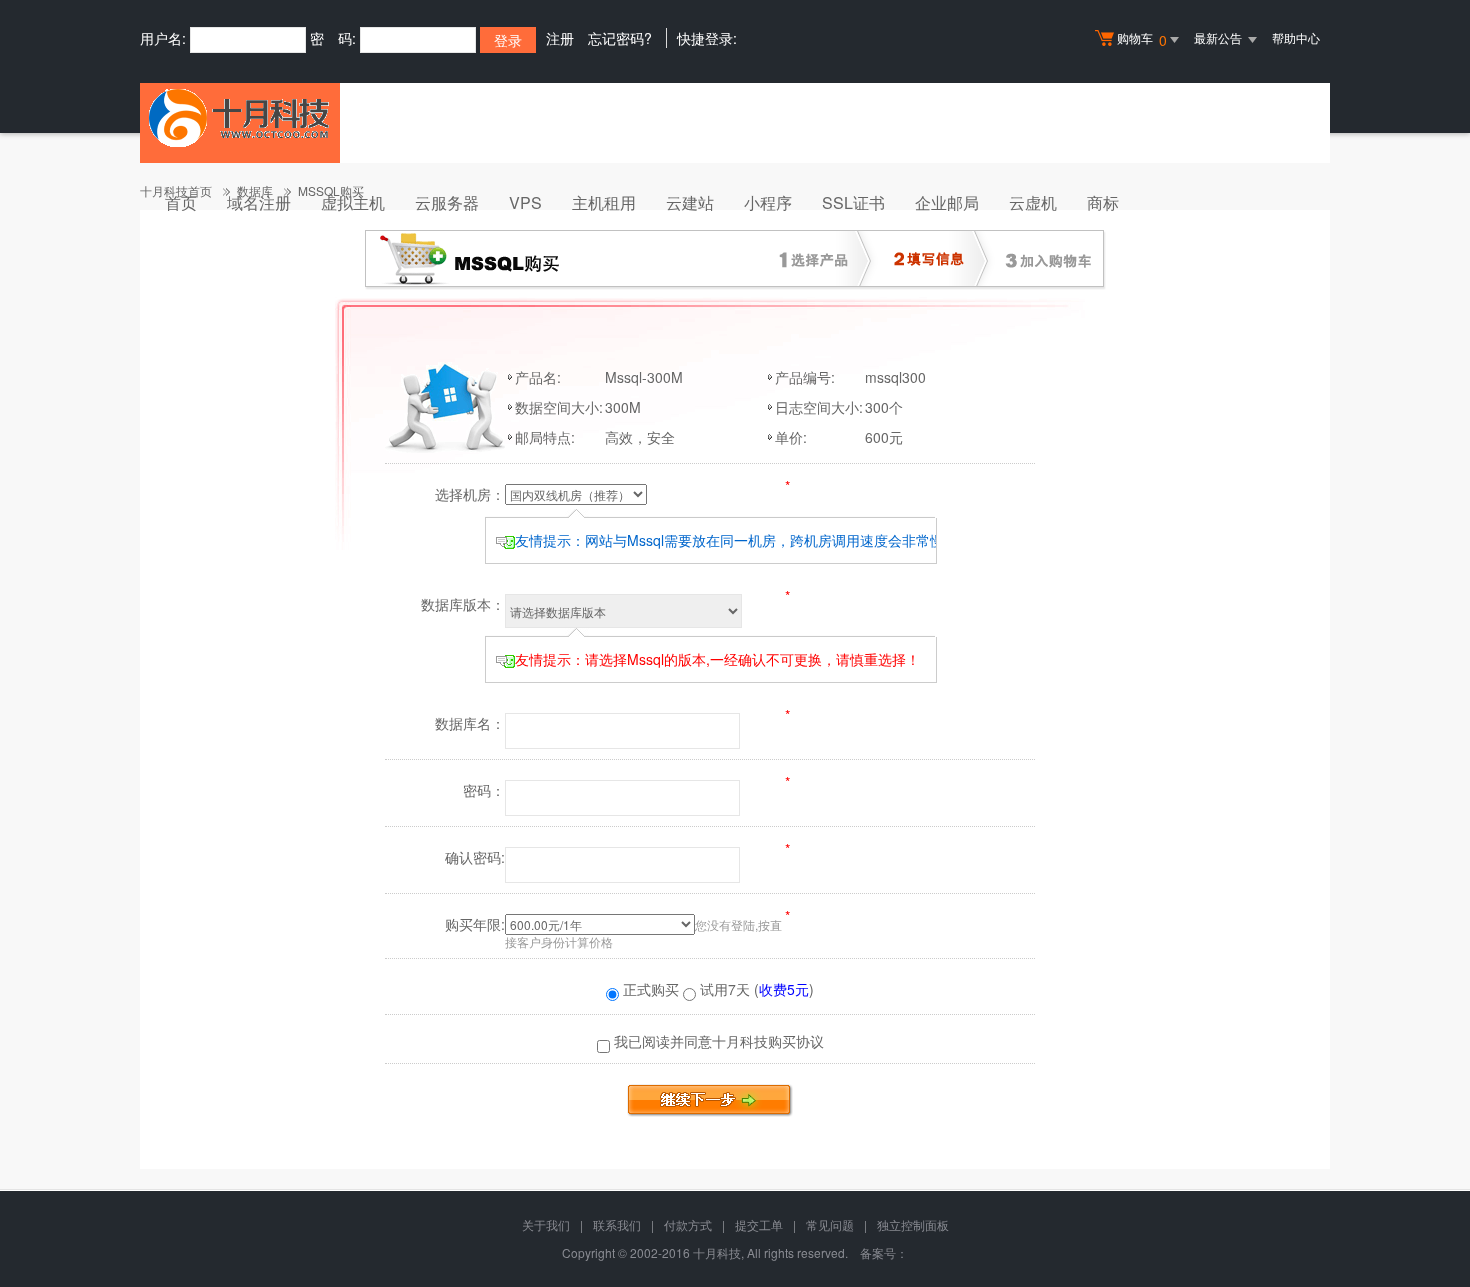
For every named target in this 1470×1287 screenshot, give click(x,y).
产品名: (538, 377)
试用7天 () (755, 989)
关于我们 (546, 1224)
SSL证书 (853, 202)
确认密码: (475, 857)
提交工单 (759, 1224)
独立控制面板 (913, 1224)
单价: (791, 437)
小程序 (768, 202)
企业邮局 (947, 202)
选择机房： (470, 494)
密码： (484, 790)
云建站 (690, 202)
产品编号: (805, 377)
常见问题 (830, 1224)
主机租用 (604, 202)
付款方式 (688, 1224)
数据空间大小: (559, 407)
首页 (181, 202)
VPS (525, 202)
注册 (560, 38)
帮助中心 (1296, 37)
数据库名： (470, 723)
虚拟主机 (353, 202)
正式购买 (649, 989)
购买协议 (796, 1041)
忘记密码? (620, 38)
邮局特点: (545, 437)
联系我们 (617, 1224)
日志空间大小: (819, 407)
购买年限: (475, 924)
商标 (1103, 202)
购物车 (1142, 39)
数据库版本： (463, 604)
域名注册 (259, 202)
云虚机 (1033, 202)
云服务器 (447, 202)
